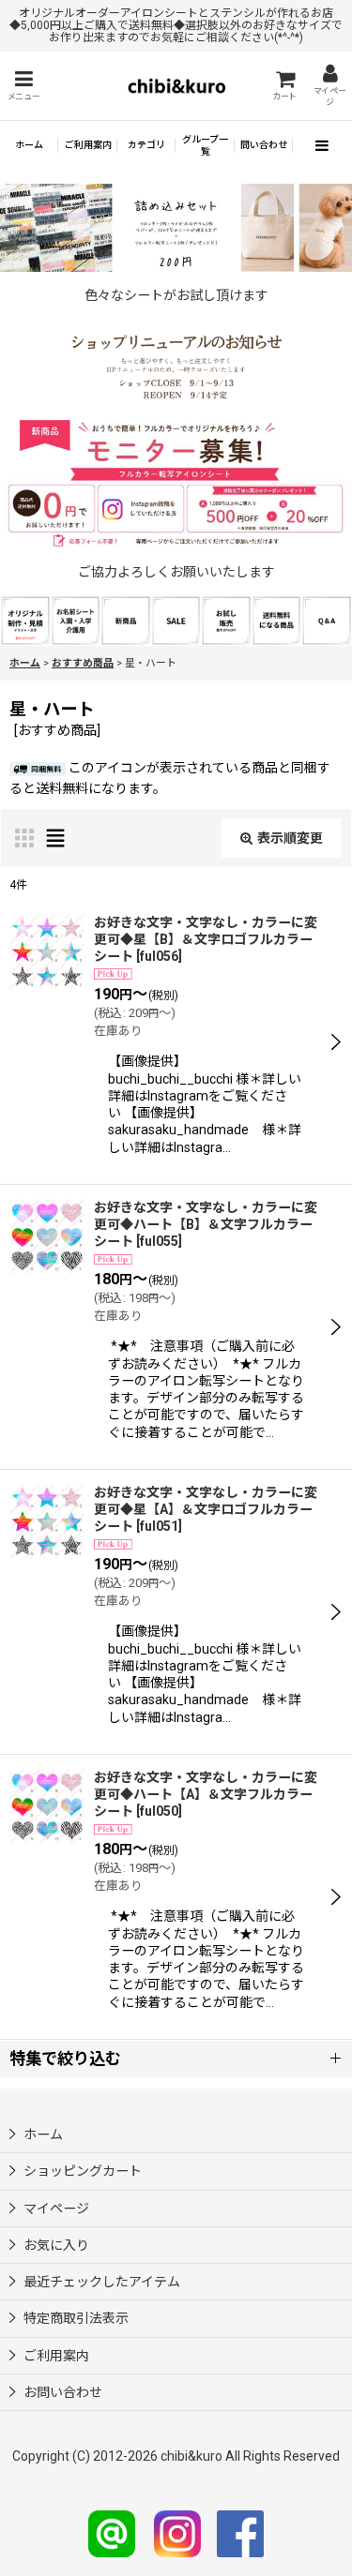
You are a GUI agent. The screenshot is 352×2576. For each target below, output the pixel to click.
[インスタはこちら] (177, 2533)
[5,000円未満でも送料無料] (277, 620)
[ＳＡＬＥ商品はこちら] (176, 620)
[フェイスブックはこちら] (240, 2533)
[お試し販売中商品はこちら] (226, 620)
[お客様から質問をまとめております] (327, 620)
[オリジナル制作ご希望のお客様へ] (25, 620)
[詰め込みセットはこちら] (176, 226)
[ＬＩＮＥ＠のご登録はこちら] (112, 2533)
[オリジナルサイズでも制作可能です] (76, 620)
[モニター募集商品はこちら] (176, 484)
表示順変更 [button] (290, 838)
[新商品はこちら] (126, 620)
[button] (23, 86)
